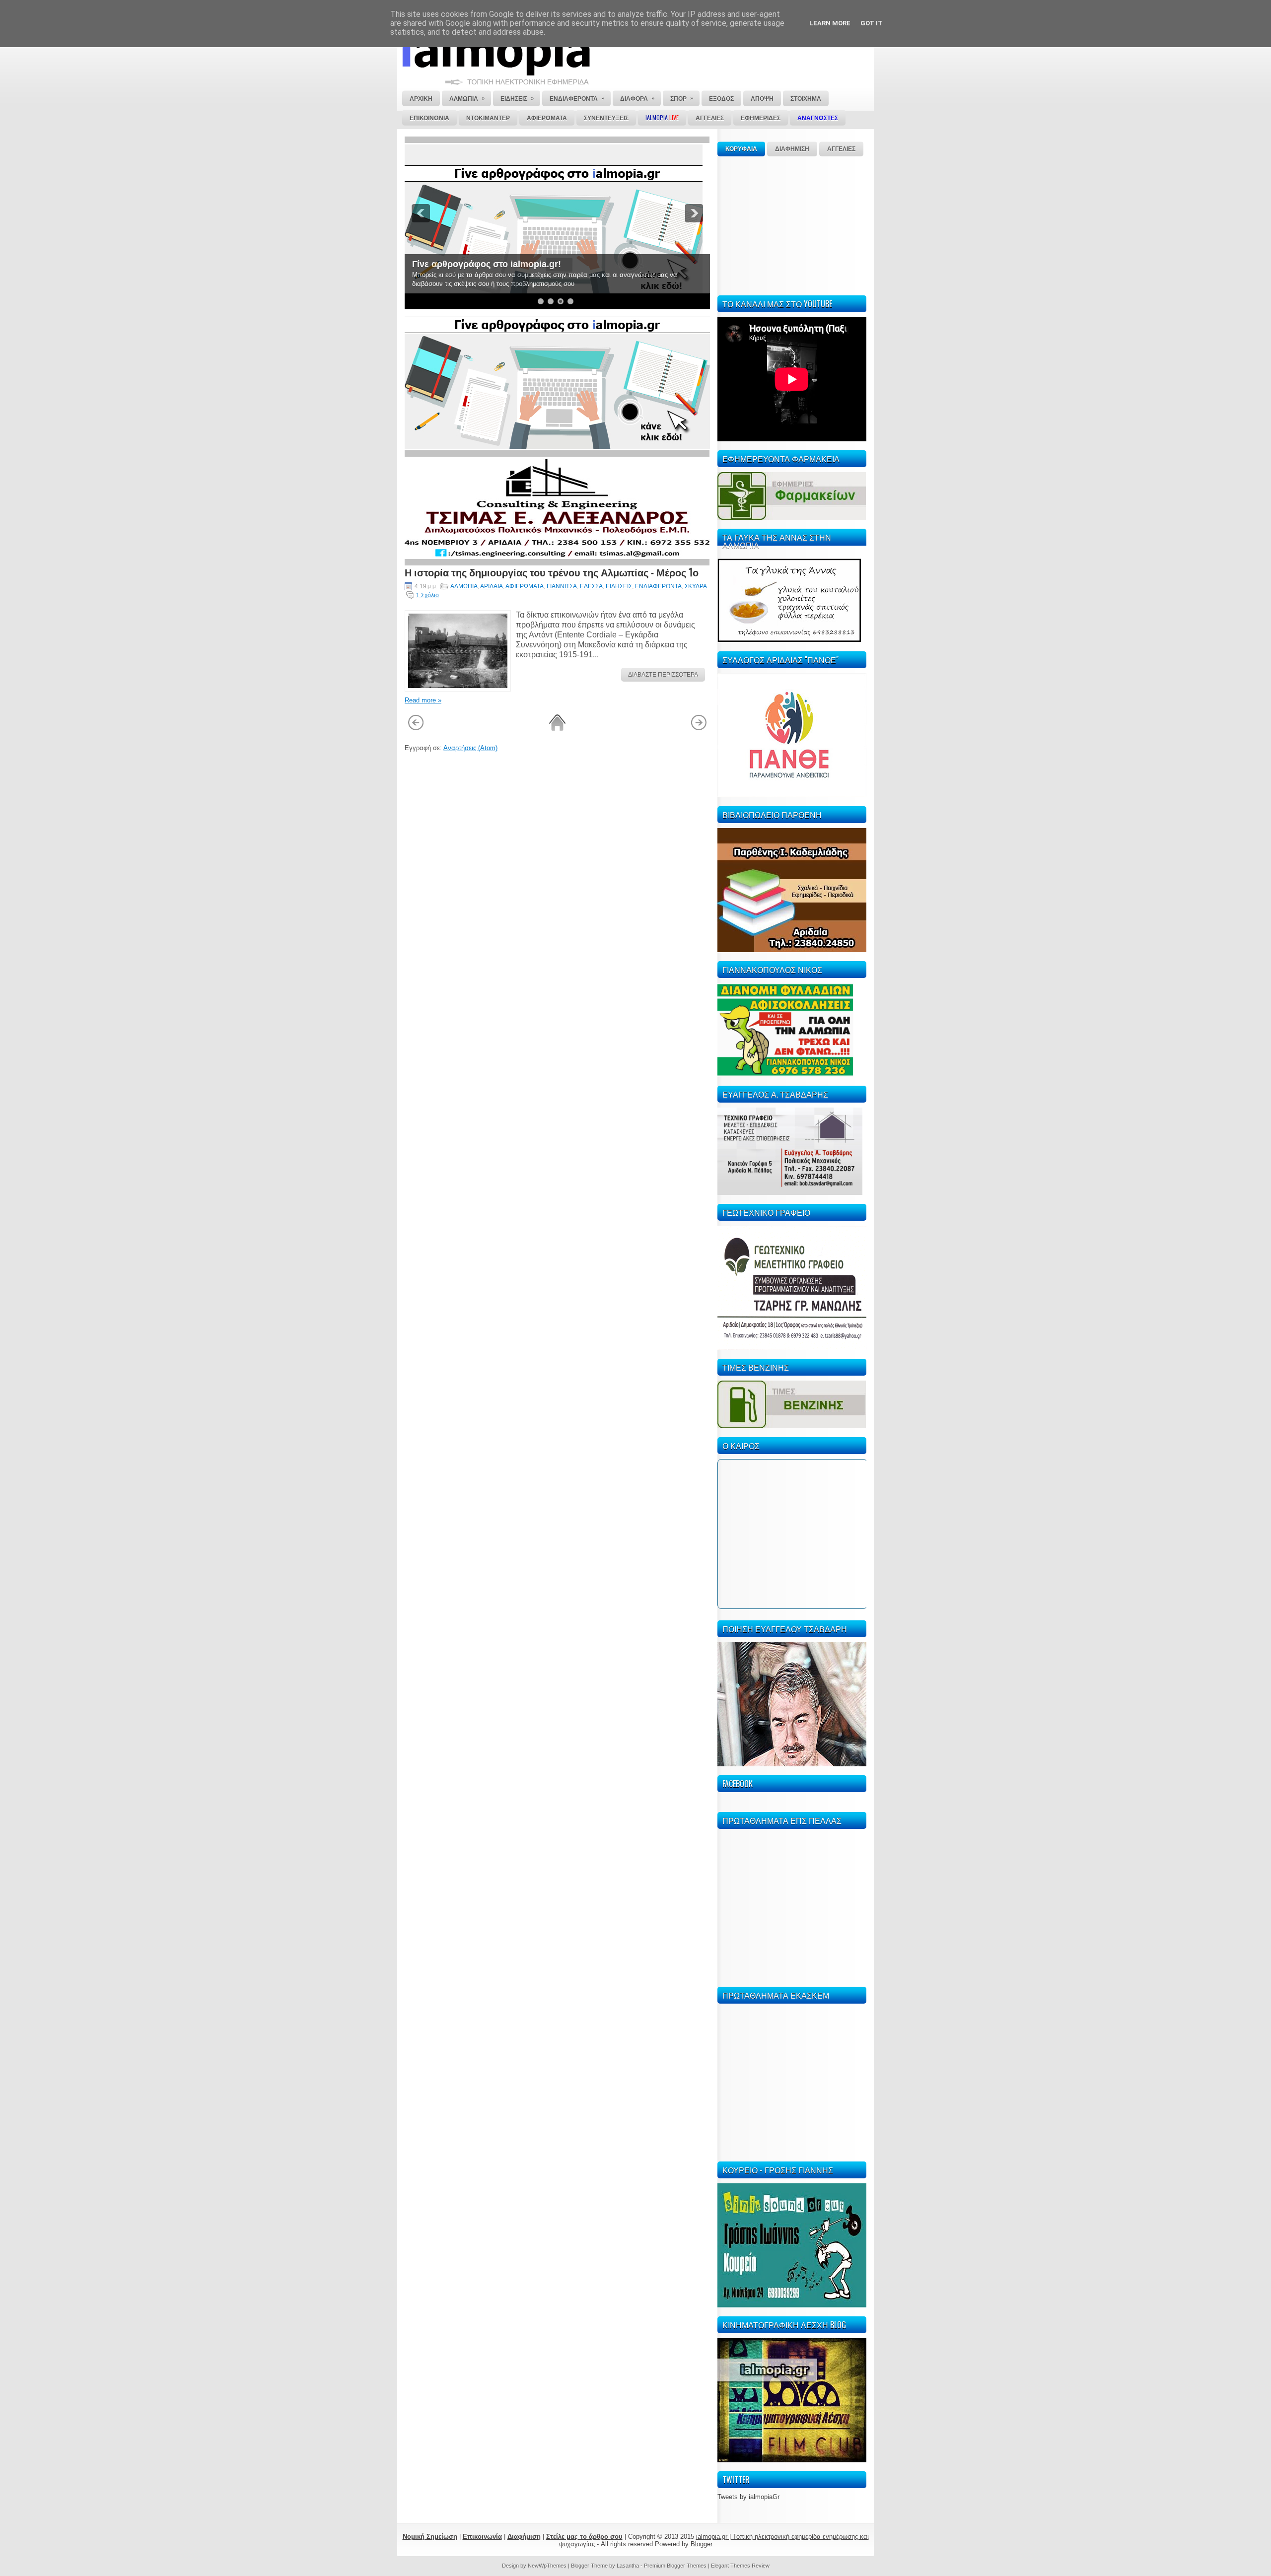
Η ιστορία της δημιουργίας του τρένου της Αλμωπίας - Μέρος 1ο (552, 572)
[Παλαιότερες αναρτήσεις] (699, 729)
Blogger (702, 2544)
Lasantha (628, 2566)
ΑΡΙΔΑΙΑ (492, 586)
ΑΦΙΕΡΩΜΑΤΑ (525, 586)
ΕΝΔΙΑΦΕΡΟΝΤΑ (658, 586)
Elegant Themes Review (740, 2566)
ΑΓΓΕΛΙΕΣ (841, 149)
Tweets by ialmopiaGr (748, 2497)
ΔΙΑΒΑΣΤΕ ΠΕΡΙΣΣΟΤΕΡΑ (663, 675)
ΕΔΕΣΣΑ (591, 586)
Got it (872, 23)
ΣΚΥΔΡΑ (696, 586)
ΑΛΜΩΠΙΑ (464, 586)
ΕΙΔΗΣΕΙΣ (619, 586)
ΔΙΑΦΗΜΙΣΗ (792, 149)
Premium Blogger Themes (675, 2566)
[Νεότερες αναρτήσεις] (416, 729)
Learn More (830, 23)
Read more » (423, 700)
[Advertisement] (792, 224)
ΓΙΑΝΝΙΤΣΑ (562, 586)
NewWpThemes (547, 2566)
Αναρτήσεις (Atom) (470, 748)
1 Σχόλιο (427, 595)
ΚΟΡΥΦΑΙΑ (741, 149)
